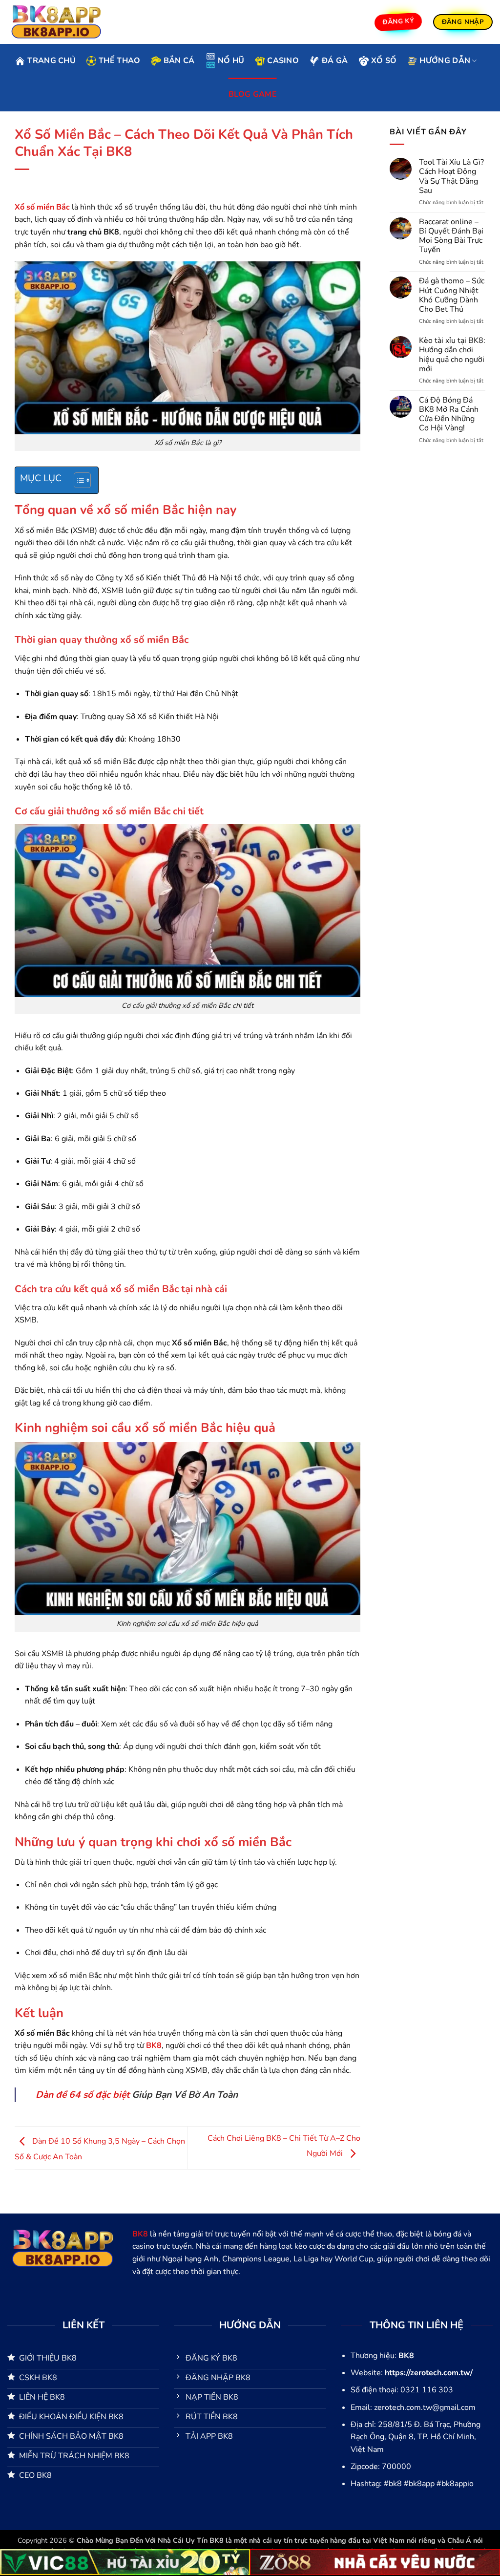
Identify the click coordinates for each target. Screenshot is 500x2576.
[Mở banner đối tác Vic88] (125, 2562)
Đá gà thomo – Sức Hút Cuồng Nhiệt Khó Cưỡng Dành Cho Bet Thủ (452, 295)
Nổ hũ (231, 61)
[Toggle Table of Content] (77, 480)
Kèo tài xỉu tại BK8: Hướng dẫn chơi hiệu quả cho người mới (452, 355)
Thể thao (120, 61)
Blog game (253, 94)
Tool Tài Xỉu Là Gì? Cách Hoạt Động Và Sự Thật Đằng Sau (451, 177)
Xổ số (384, 61)
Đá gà (335, 61)
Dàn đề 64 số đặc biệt (84, 2095)
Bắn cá (179, 61)
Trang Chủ (52, 61)
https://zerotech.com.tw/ (429, 2373)
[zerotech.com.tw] (56, 22)
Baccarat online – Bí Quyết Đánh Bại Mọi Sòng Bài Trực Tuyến (451, 236)
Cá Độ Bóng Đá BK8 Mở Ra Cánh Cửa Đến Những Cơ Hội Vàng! (449, 415)
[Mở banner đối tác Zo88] (375, 2562)
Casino (283, 61)
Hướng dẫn (445, 61)
